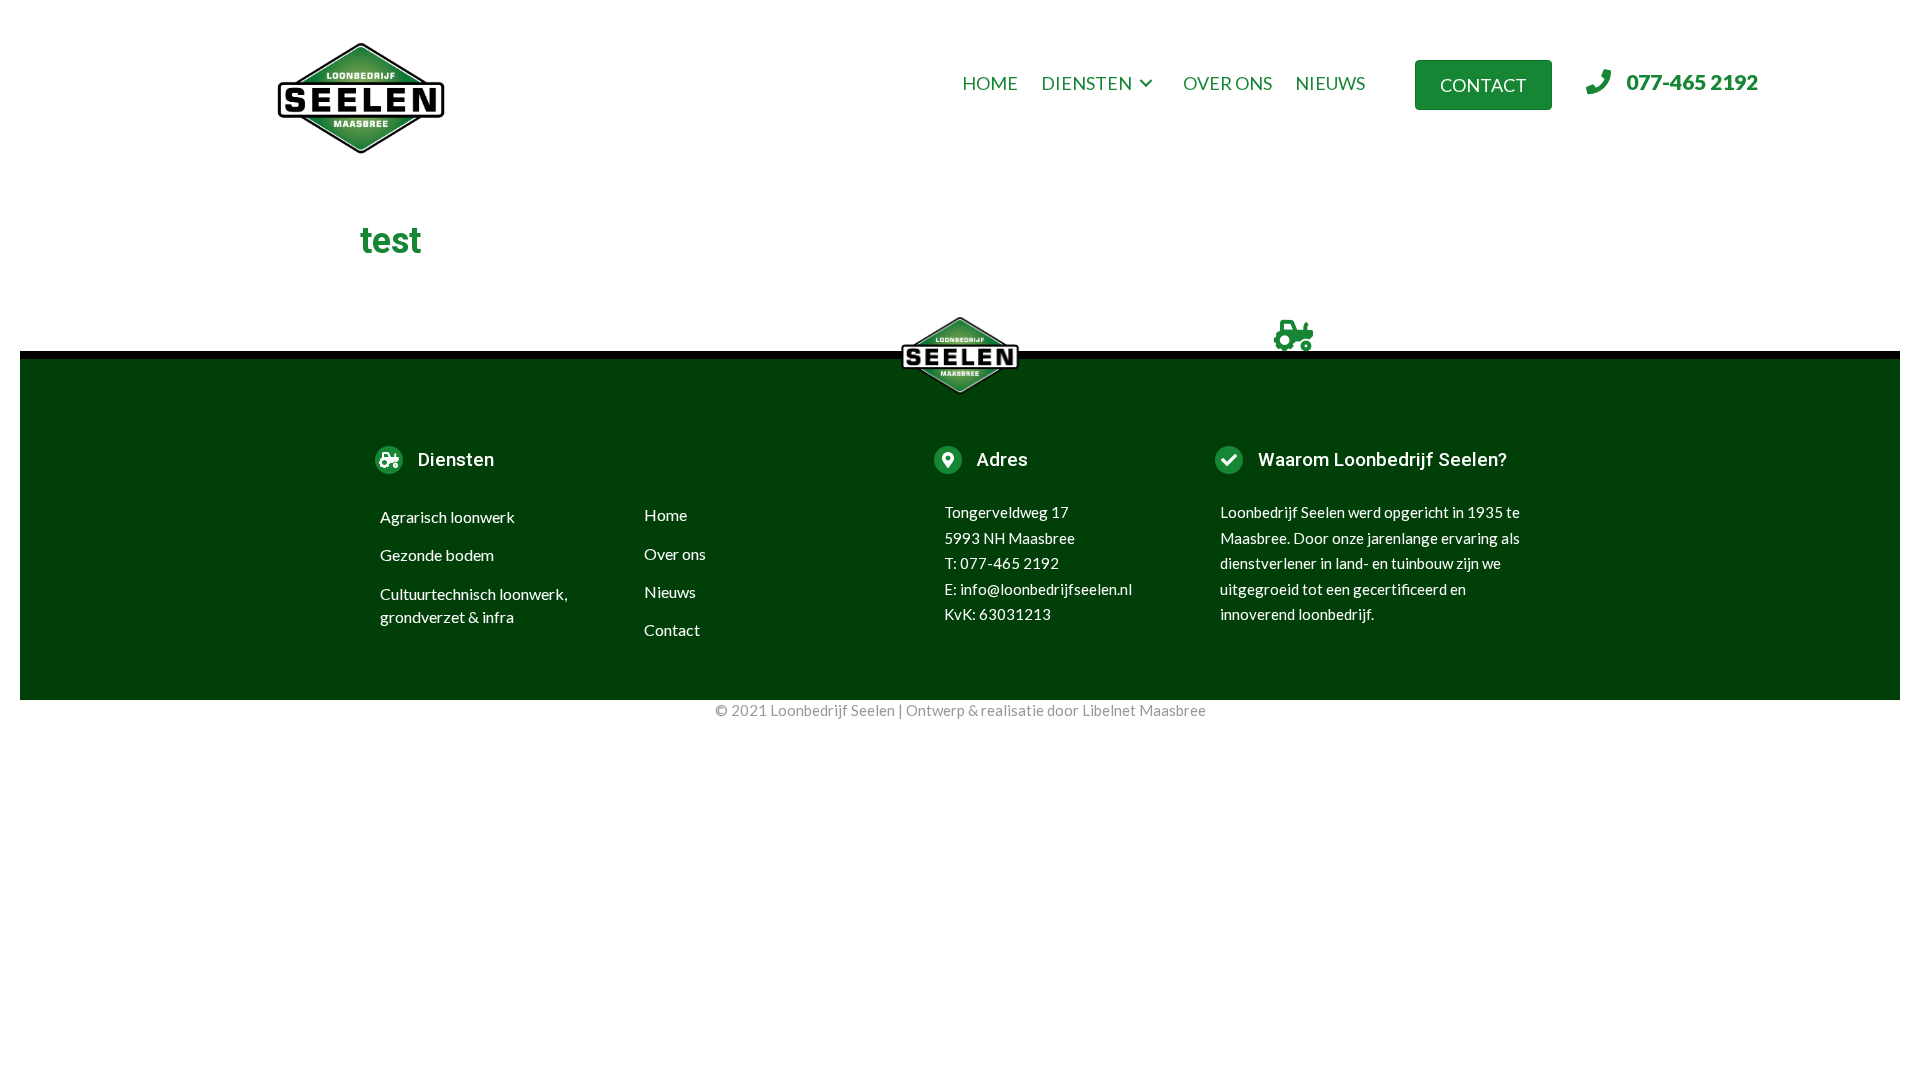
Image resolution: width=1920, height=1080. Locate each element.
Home (665, 514)
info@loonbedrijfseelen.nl (1046, 589)
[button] (1483, 85)
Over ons (675, 553)
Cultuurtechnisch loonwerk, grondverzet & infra (473, 605)
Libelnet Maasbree (1144, 710)
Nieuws (670, 591)
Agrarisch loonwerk (447, 516)
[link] (990, 83)
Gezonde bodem (437, 554)
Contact (672, 629)
